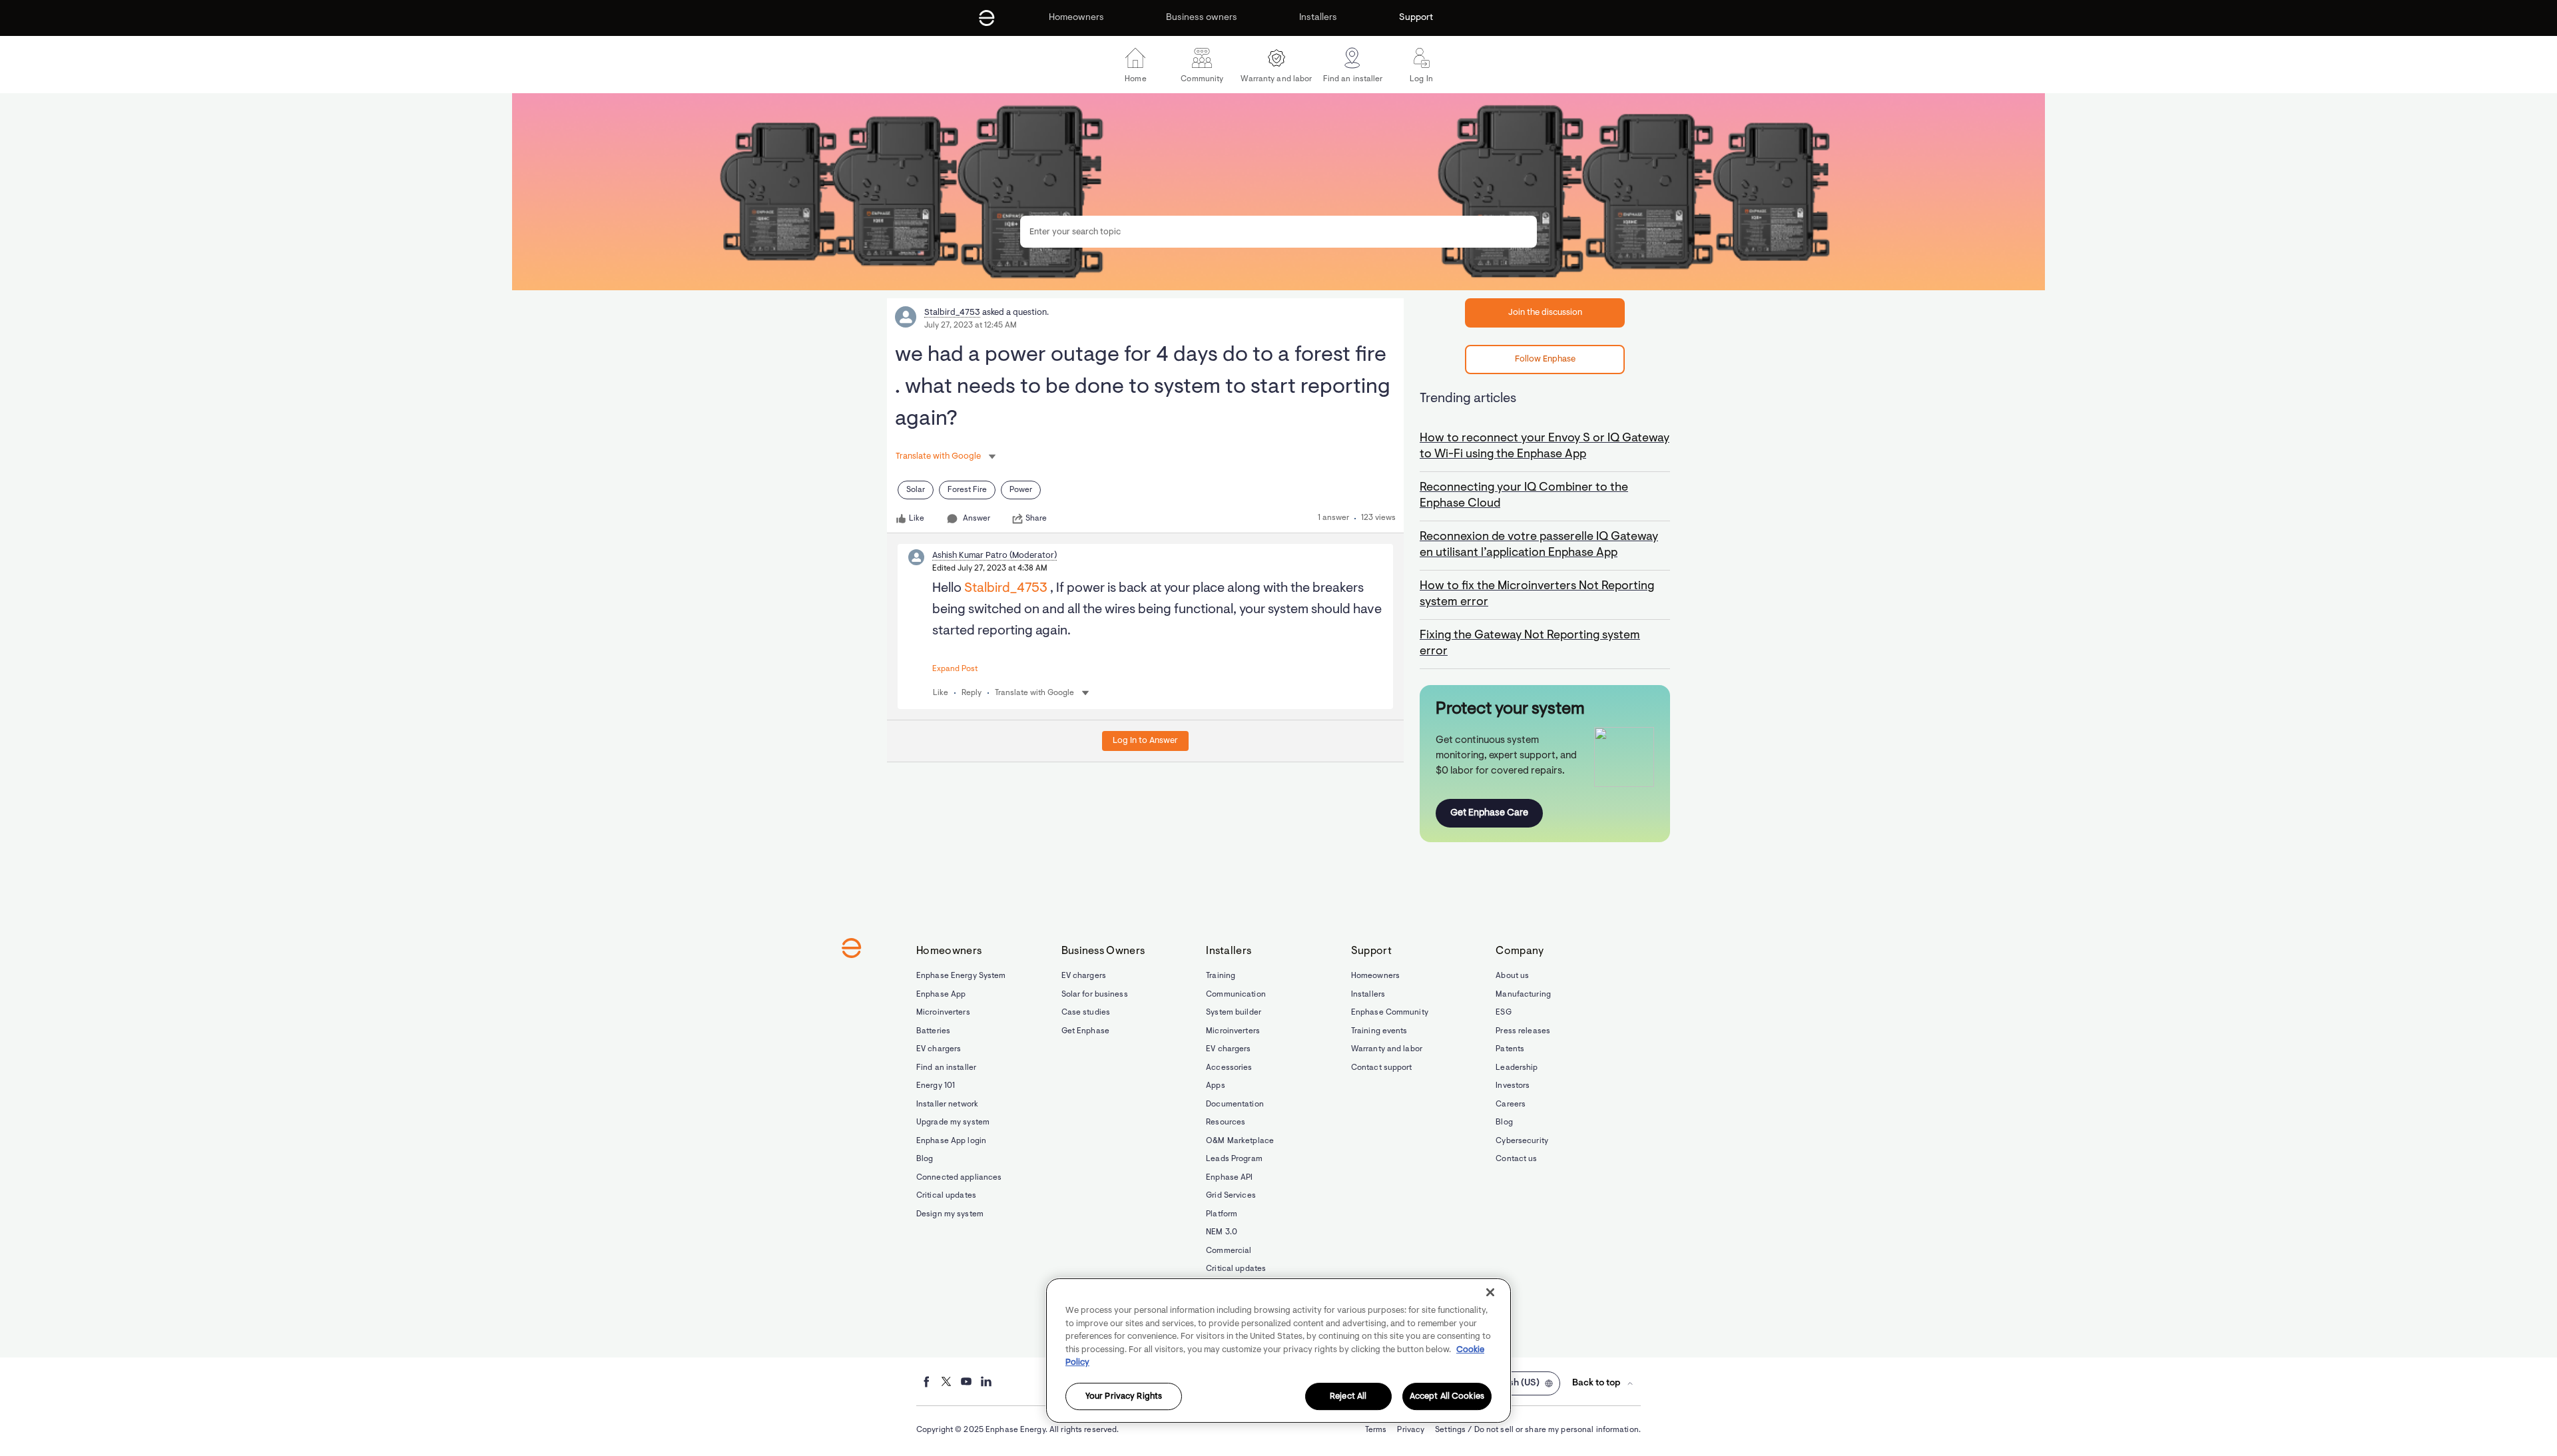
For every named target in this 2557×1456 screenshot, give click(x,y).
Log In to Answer (1145, 741)
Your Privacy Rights (1124, 1396)
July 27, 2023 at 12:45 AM (971, 326)
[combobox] (1278, 232)
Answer (977, 519)
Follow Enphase (1545, 359)
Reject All (1348, 1396)
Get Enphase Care (1489, 813)
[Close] (1490, 1292)
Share (1036, 519)
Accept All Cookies (1447, 1396)
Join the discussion (1545, 313)
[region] (1278, 1350)
